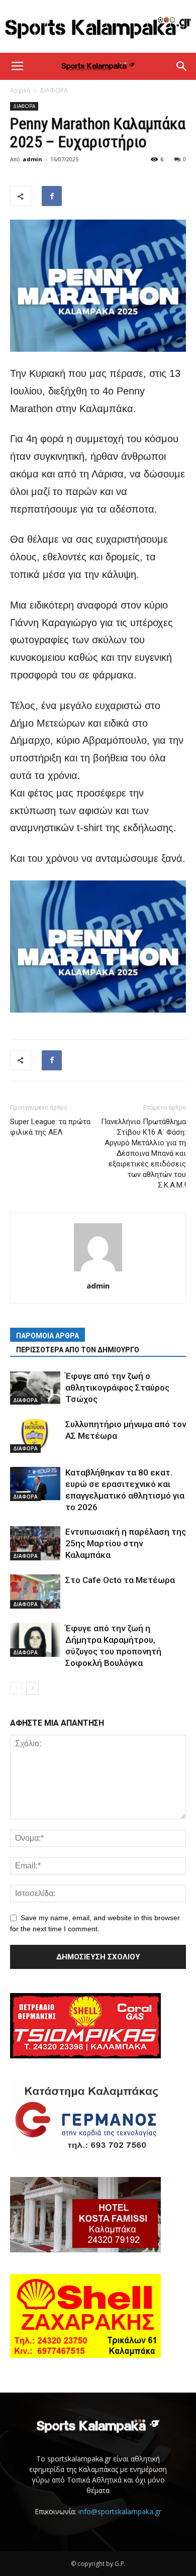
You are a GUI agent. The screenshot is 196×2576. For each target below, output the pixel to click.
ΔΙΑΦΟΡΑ (54, 90)
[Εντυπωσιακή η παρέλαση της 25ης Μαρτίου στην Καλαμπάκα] (35, 1544)
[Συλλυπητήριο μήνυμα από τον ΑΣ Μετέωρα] (35, 1436)
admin (32, 159)
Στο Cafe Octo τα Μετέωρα (120, 1580)
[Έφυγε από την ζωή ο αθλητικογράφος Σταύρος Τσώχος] (35, 1388)
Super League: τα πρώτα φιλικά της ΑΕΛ (50, 1127)
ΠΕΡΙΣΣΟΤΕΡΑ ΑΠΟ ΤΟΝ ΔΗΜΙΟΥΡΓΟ (78, 1350)
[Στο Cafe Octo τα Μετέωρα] (35, 1592)
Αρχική (20, 90)
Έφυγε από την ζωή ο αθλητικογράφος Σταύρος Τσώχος (117, 1388)
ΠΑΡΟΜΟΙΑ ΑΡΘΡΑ (47, 1336)
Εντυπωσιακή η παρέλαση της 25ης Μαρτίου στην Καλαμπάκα (126, 1543)
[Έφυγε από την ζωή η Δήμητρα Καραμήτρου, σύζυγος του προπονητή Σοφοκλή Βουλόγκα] (35, 1640)
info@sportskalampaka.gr (120, 2511)
